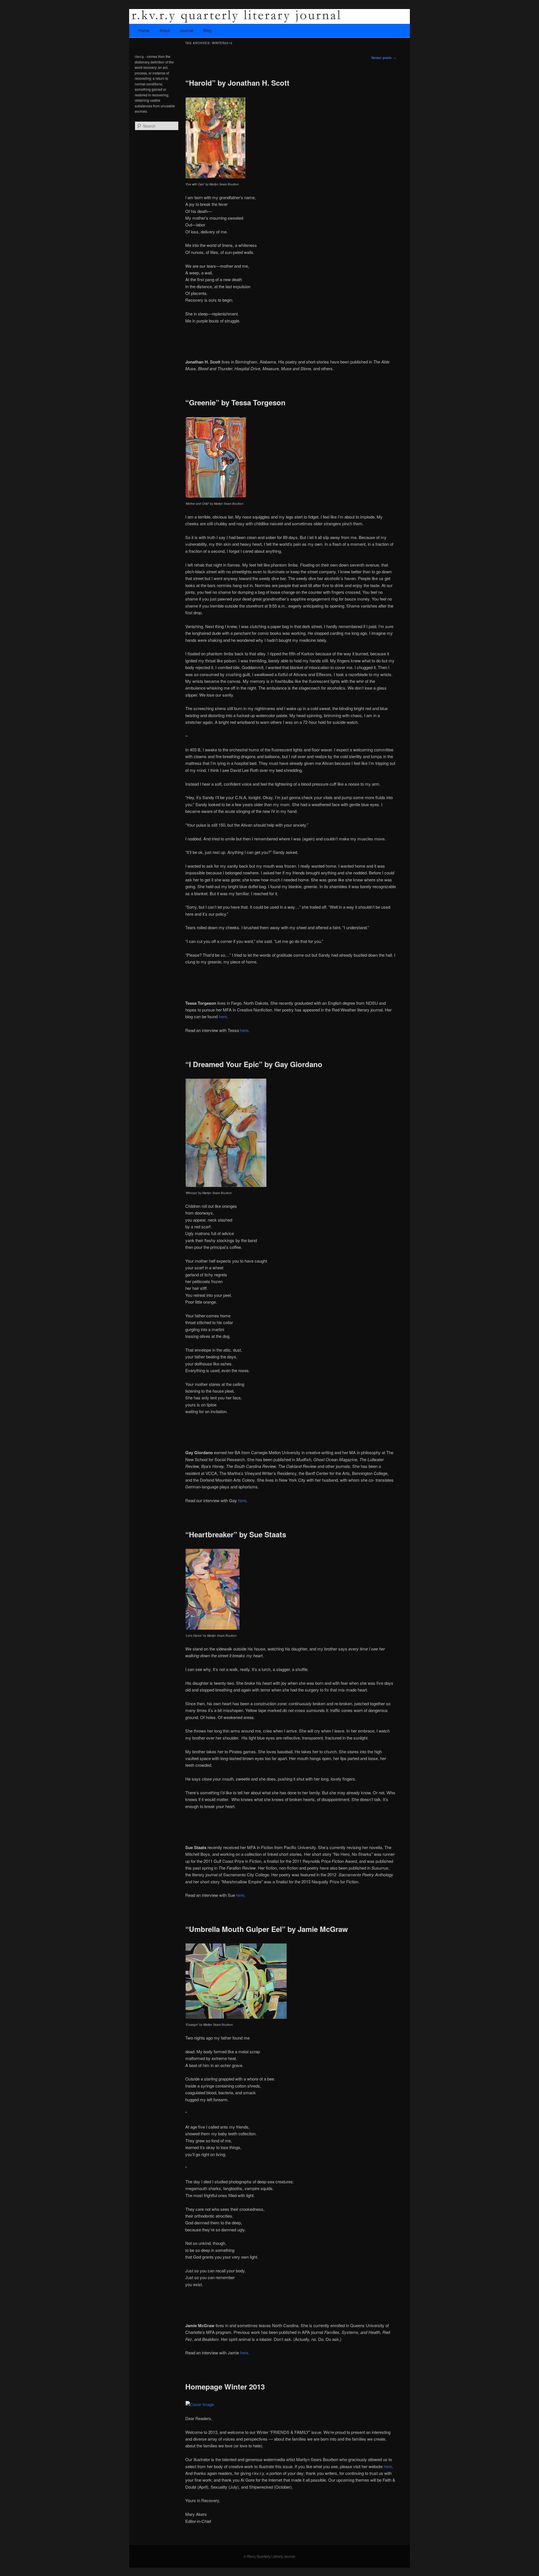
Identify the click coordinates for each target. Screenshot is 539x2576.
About (165, 30)
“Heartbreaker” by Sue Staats (236, 1534)
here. (245, 2353)
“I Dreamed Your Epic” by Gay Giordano (254, 1064)
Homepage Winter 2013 (225, 2387)
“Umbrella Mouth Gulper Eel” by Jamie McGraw (267, 1929)
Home (144, 30)
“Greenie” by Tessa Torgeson (235, 402)
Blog (207, 30)
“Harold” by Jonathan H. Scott (237, 83)
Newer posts (384, 58)
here (223, 1016)
